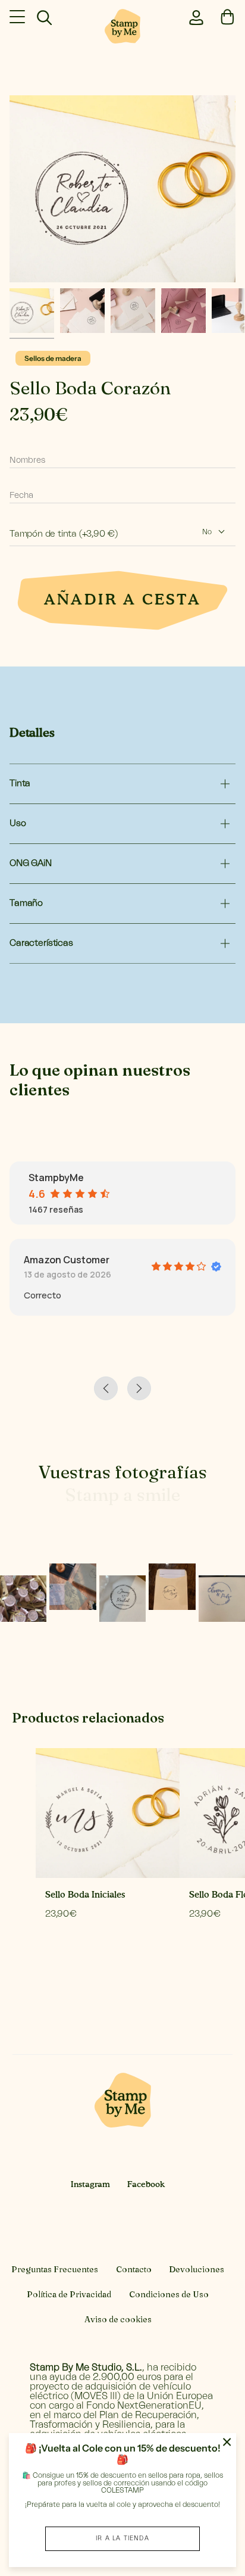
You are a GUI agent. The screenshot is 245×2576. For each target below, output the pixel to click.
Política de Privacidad (69, 2294)
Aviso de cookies (118, 2319)
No (207, 532)
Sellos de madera (53, 358)
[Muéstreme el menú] (18, 17)
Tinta (20, 784)
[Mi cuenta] (194, 16)
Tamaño (26, 903)
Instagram (90, 2185)
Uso (18, 823)
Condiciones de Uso (169, 2294)
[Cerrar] (227, 2442)
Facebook (146, 2185)
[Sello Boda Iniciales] (108, 1813)
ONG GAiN (31, 863)
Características (41, 943)
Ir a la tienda (122, 2538)
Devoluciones (197, 2269)
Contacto (134, 2269)
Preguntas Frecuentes (55, 2269)
